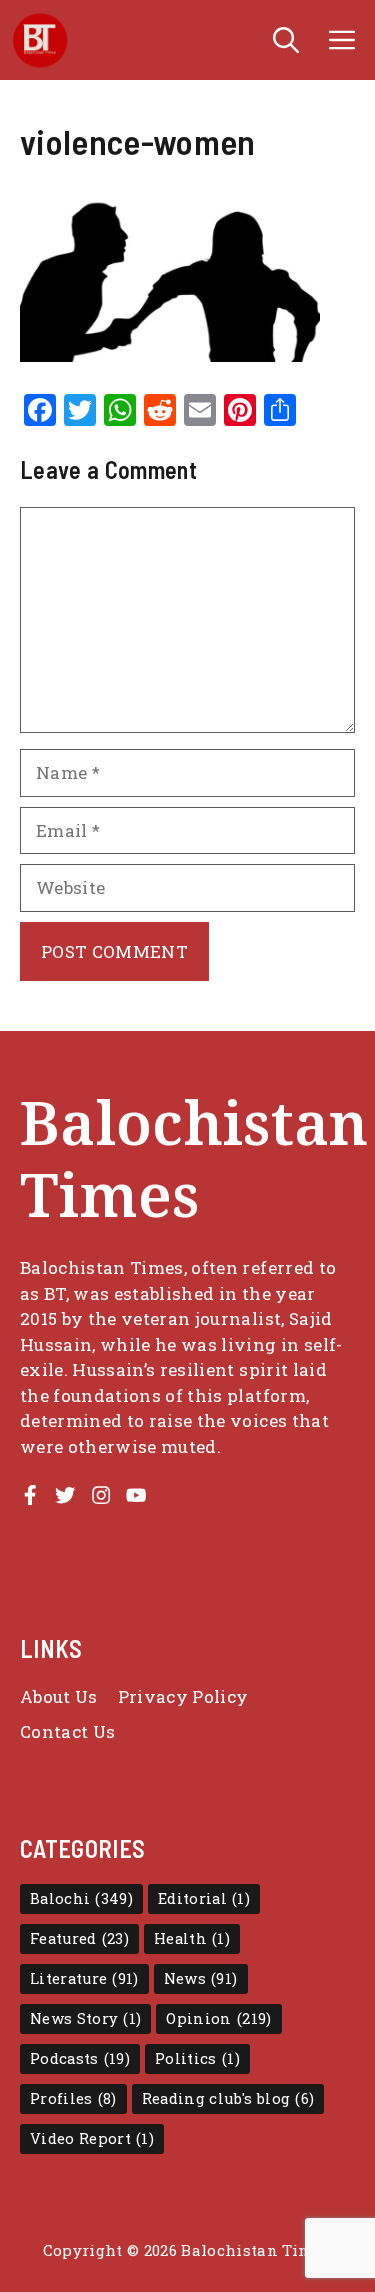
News (201, 1978)
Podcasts (80, 2058)
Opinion (218, 2018)
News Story (85, 2018)
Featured (79, 1938)
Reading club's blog (228, 2098)
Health (192, 1938)
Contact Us (67, 1731)
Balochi (81, 1898)
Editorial (204, 1898)
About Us (59, 1696)
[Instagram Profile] (101, 1495)
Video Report (92, 2138)
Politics (197, 2058)
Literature (84, 1978)
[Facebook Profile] (30, 1495)
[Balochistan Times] (40, 40)
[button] (286, 40)
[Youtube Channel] (136, 1495)
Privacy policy (183, 1696)
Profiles (73, 2098)
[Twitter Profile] (65, 1495)
